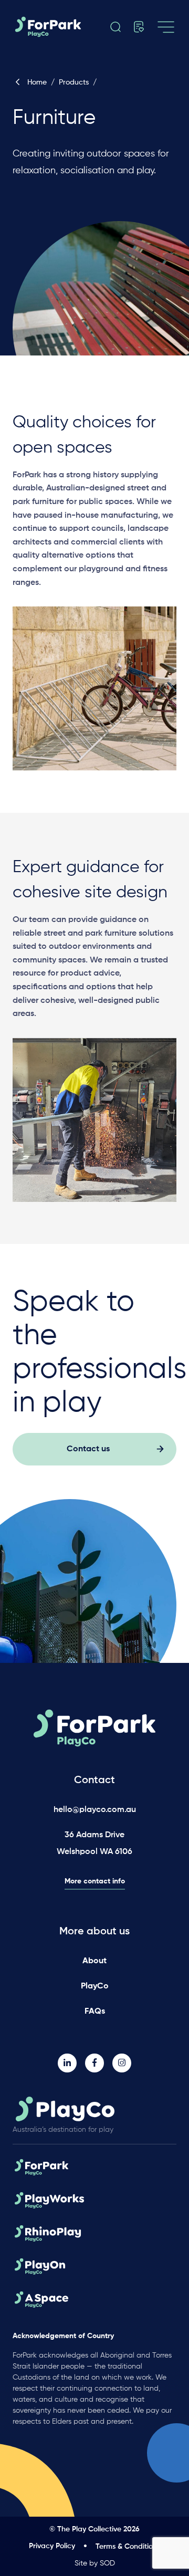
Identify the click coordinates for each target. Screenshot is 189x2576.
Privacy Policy (52, 2546)
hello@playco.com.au (95, 1810)
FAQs (95, 2012)
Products (74, 82)
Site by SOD (95, 2563)
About (94, 1961)
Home (37, 82)
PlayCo (95, 1986)
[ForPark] (58, 27)
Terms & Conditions (128, 2547)
